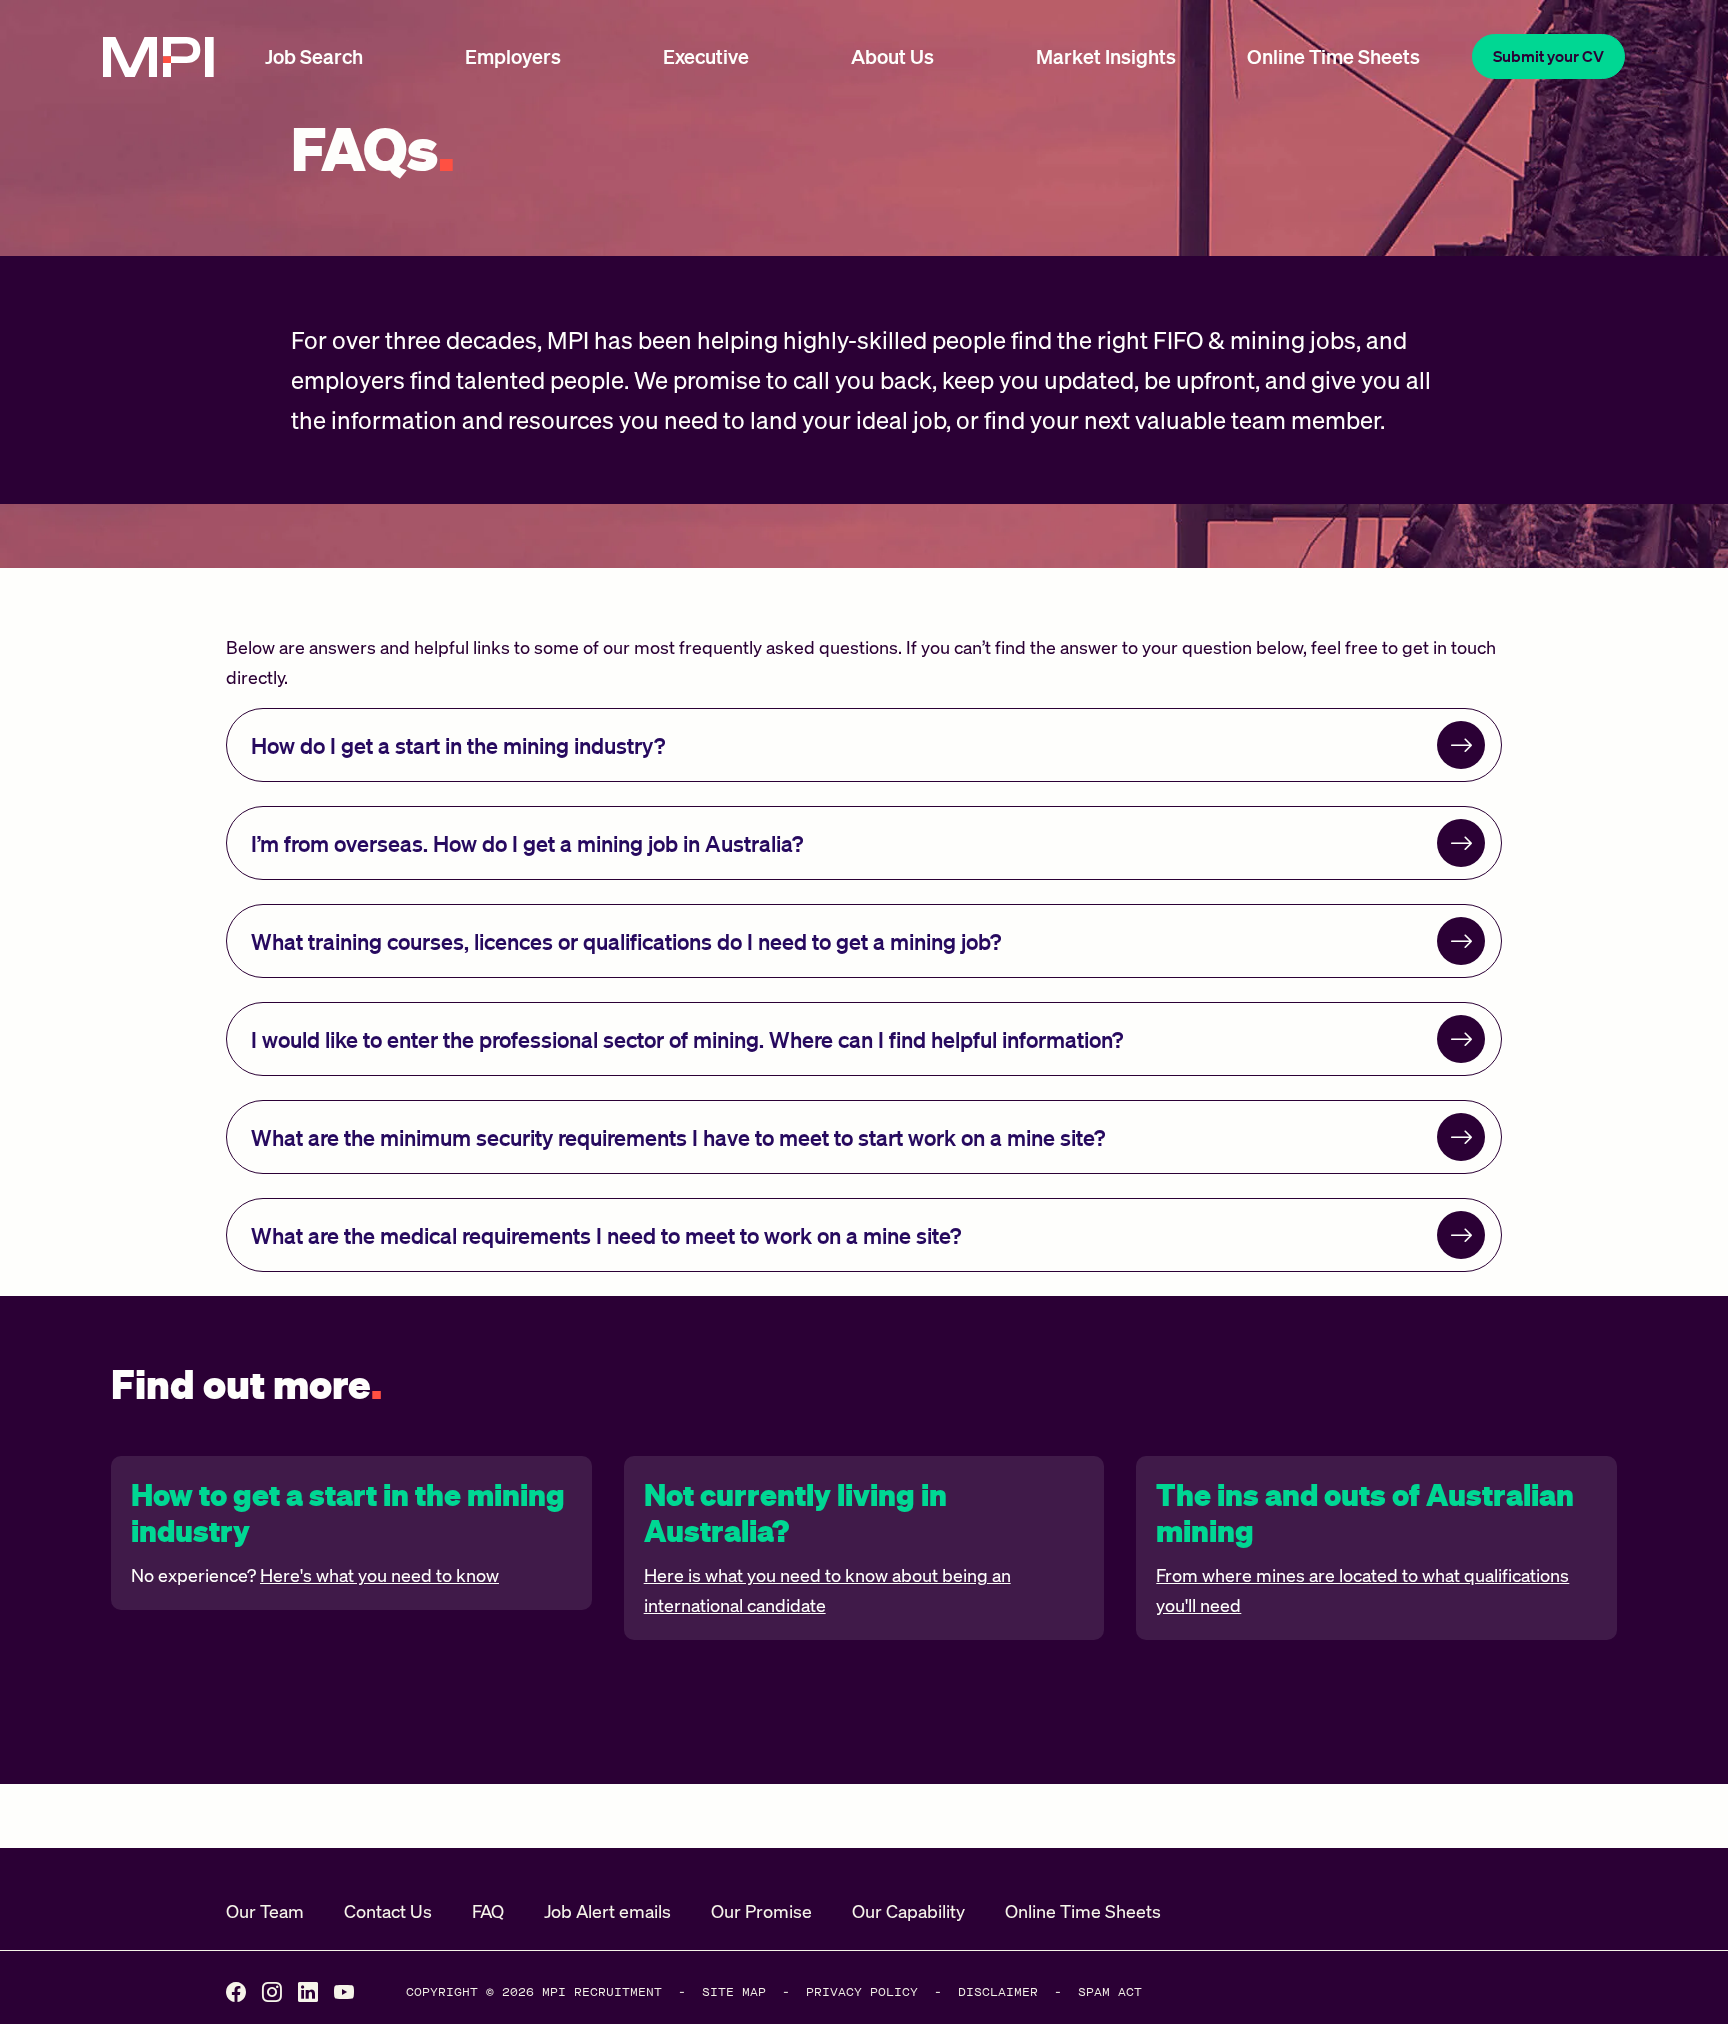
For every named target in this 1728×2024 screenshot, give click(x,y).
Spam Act (1110, 1992)
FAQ (488, 1911)
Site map (734, 1992)
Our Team (265, 1911)
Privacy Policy (862, 1992)
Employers (513, 56)
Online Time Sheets (1333, 56)
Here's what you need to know (379, 1575)
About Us (892, 56)
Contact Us (388, 1911)
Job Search (314, 56)
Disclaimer (998, 1992)
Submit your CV (1548, 56)
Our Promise (761, 1911)
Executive (706, 56)
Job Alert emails (607, 1911)
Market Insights (1106, 56)
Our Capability (908, 1911)
